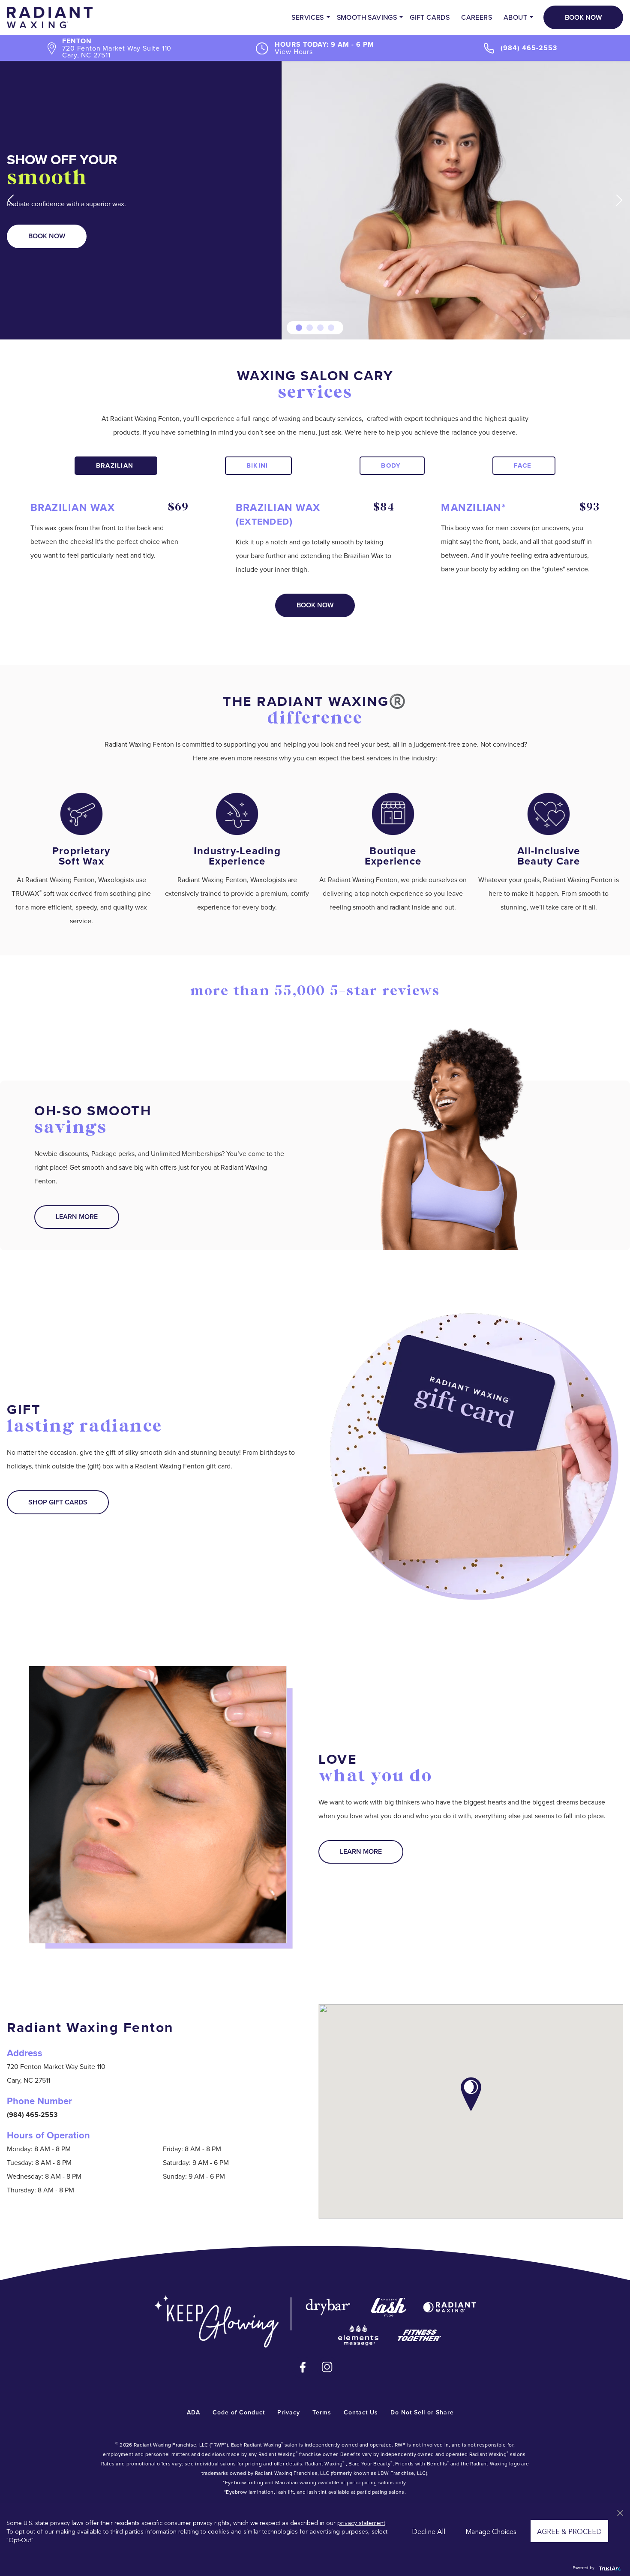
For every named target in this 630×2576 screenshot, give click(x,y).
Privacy (289, 2412)
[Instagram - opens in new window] (327, 2367)
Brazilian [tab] (115, 465)
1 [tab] (299, 328)
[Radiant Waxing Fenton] (50, 17)
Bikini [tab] (257, 465)
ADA (193, 2412)
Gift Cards (430, 17)
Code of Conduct (239, 2412)
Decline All (429, 2531)
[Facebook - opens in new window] (303, 2367)
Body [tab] (391, 465)
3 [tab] (320, 328)
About (515, 17)
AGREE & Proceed (569, 2531)
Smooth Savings (367, 17)
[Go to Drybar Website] (328, 2307)
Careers (477, 17)
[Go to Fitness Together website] (419, 2335)
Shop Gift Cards (58, 1502)
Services (307, 17)
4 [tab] (331, 328)
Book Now (583, 17)
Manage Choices (491, 2531)
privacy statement (361, 2522)
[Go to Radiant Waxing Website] (450, 2307)
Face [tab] (523, 465)
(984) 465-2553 (529, 48)
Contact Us (361, 2412)
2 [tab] (310, 328)
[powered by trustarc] (609, 2568)
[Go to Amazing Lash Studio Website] (389, 2307)
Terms (322, 2412)
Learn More (77, 1217)
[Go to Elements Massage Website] (358, 2335)
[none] (11, 200)
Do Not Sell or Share (422, 2412)
